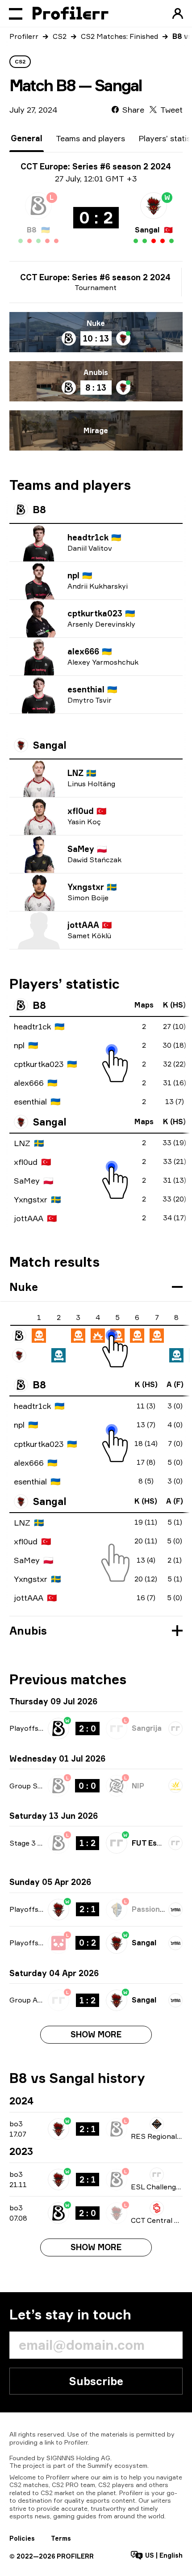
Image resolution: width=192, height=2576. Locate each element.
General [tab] (27, 138)
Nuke (96, 323)
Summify (100, 2465)
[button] (96, 1287)
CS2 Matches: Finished (119, 36)
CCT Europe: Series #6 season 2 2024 (95, 277)
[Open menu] (16, 13)
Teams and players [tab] (90, 138)
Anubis (96, 372)
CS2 (60, 36)
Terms (61, 2538)
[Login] (178, 13)
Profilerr (24, 36)
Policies (22, 2538)
